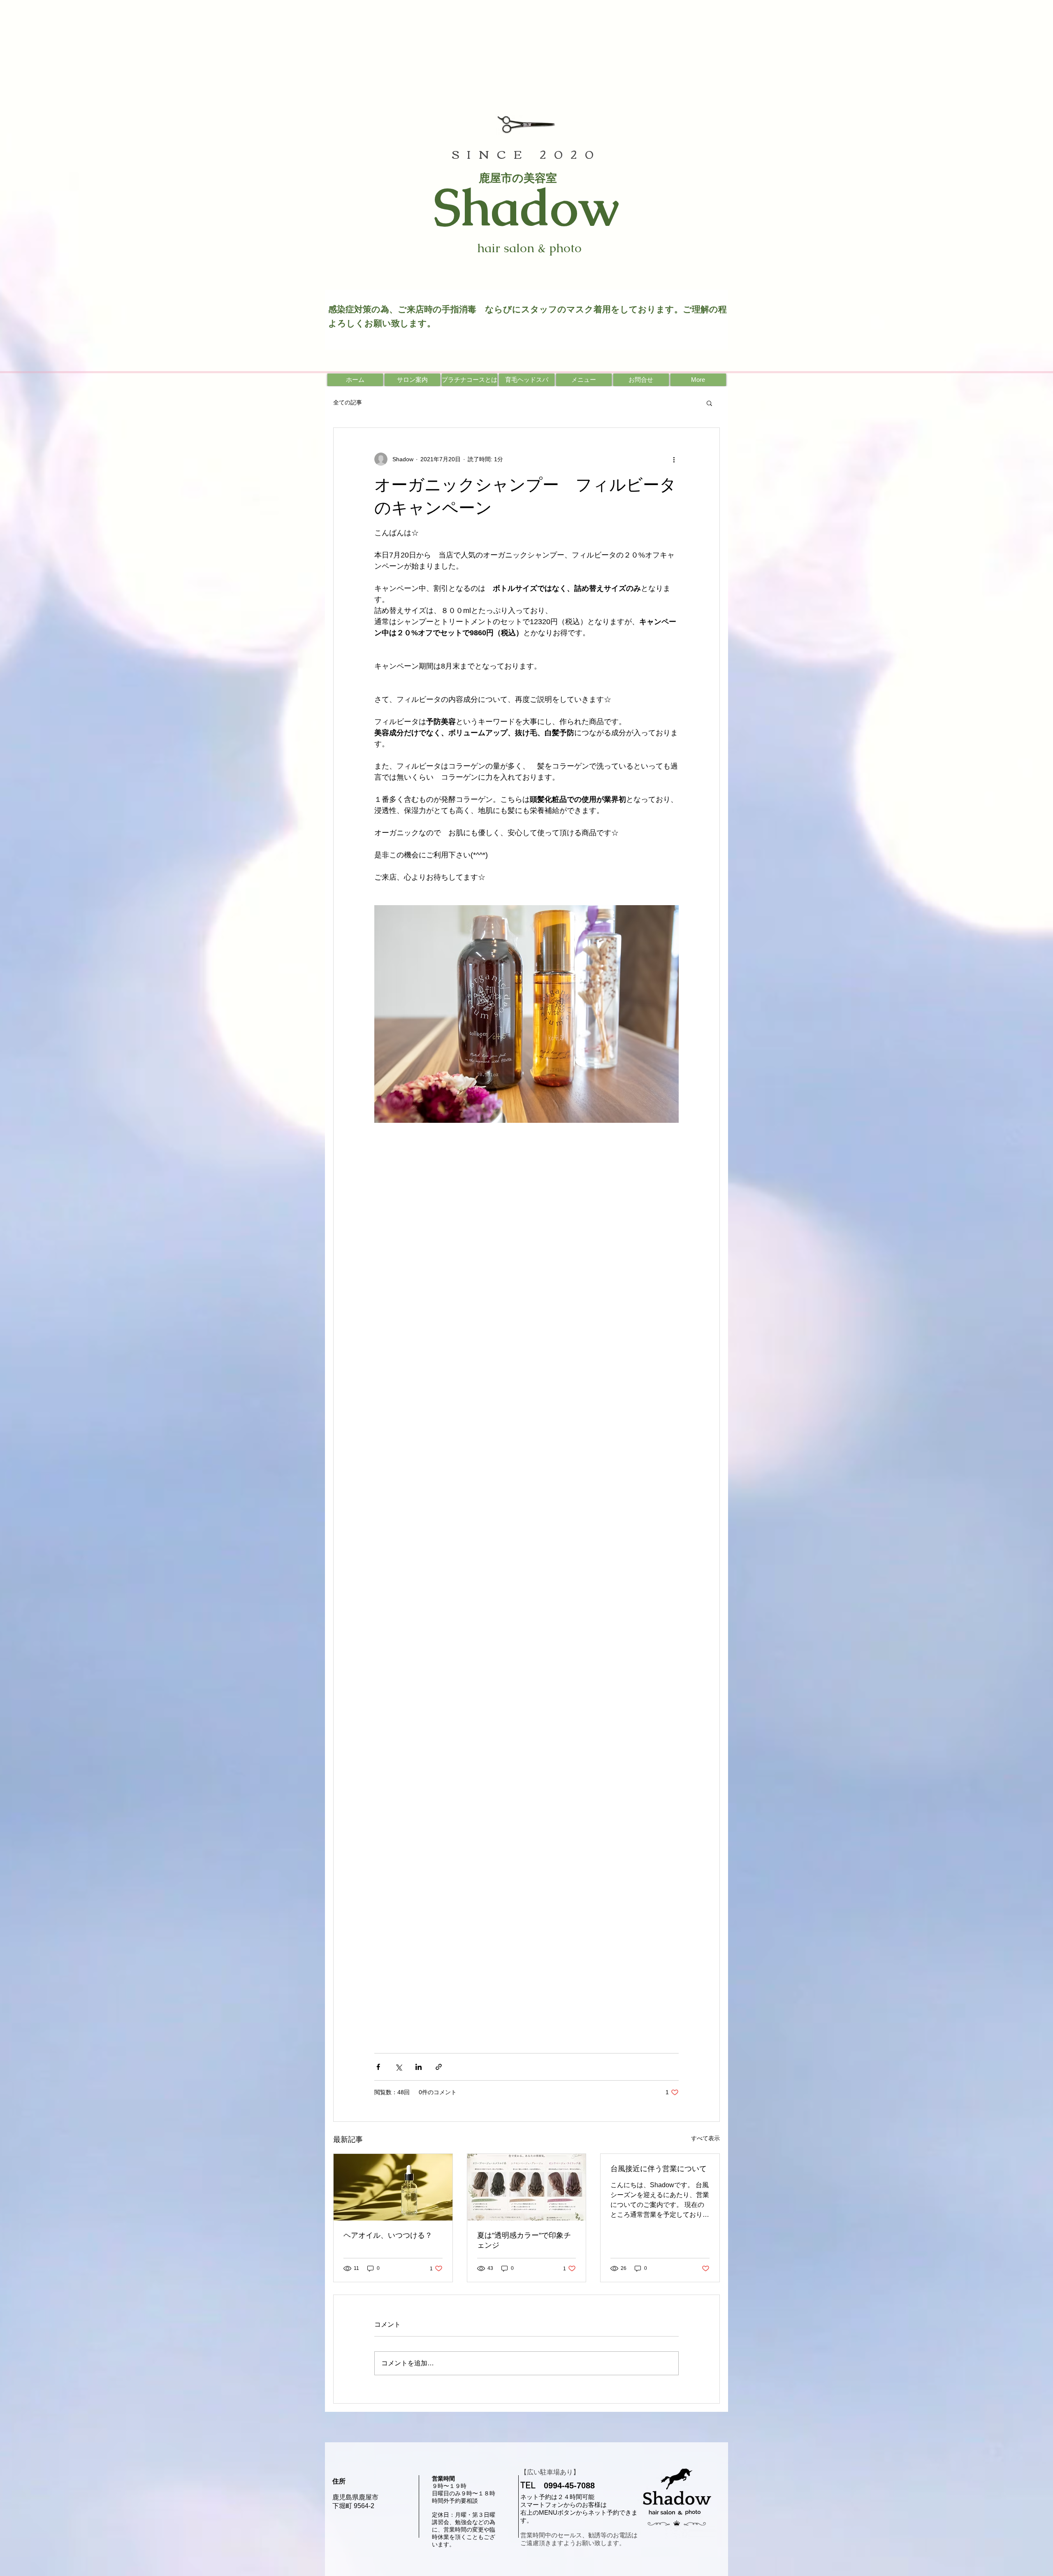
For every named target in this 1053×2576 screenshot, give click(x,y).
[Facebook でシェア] (378, 2067)
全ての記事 (348, 402)
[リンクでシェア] (439, 2067)
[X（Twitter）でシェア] (398, 2067)
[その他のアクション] (674, 459)
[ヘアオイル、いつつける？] (393, 2187)
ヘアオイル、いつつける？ (388, 2235)
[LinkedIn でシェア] (419, 2067)
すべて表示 (705, 2138)
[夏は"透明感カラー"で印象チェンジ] (527, 2187)
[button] (709, 403)
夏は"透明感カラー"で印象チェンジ (524, 2240)
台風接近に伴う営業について (659, 2169)
